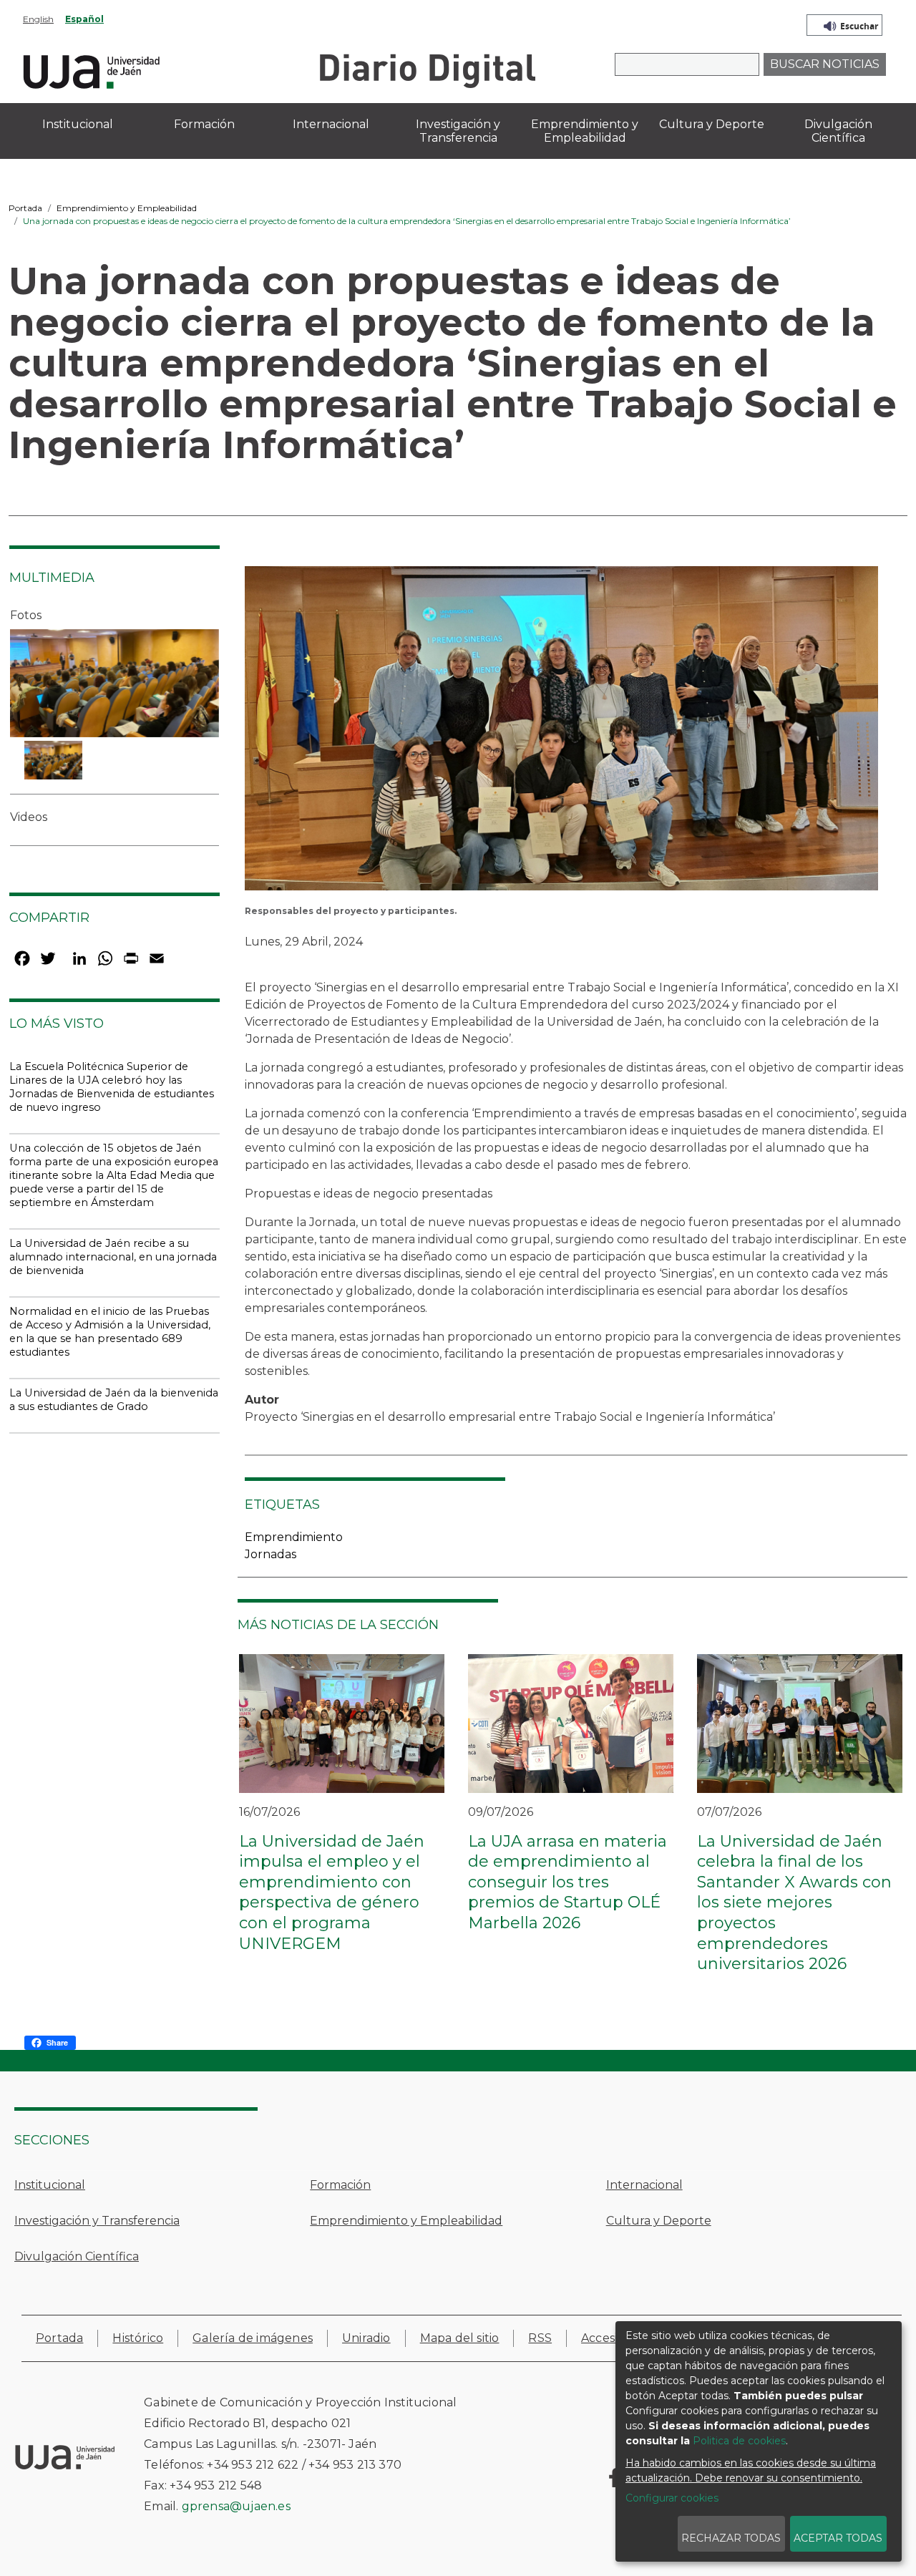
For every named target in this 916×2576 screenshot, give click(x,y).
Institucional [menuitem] (78, 124)
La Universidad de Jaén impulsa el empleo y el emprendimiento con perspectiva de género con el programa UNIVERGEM (332, 1892)
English (38, 19)
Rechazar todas (731, 2538)
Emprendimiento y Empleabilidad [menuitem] (585, 131)
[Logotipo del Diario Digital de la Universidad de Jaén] (427, 70)
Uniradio (366, 2338)
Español (84, 19)
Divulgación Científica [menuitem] (838, 131)
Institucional (50, 2185)
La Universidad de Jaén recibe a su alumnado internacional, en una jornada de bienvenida (113, 1257)
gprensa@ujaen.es (236, 2506)
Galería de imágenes (253, 2338)
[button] (561, 733)
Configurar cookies (672, 2498)
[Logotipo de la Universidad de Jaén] (92, 70)
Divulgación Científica (77, 2256)
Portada (25, 208)
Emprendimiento (294, 1537)
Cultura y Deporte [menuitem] (712, 124)
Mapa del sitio (460, 2338)
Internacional (644, 2185)
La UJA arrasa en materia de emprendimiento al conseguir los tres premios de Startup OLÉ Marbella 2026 (567, 1882)
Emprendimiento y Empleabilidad (127, 208)
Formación (340, 2185)
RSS (540, 2338)
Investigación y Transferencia (97, 2221)
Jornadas (271, 1554)
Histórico (138, 2338)
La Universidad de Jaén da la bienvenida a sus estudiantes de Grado (114, 1400)
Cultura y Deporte (659, 2221)
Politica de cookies (739, 2441)
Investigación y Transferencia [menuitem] (458, 131)
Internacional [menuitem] (331, 124)
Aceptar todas (838, 2538)
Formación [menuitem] (204, 124)
